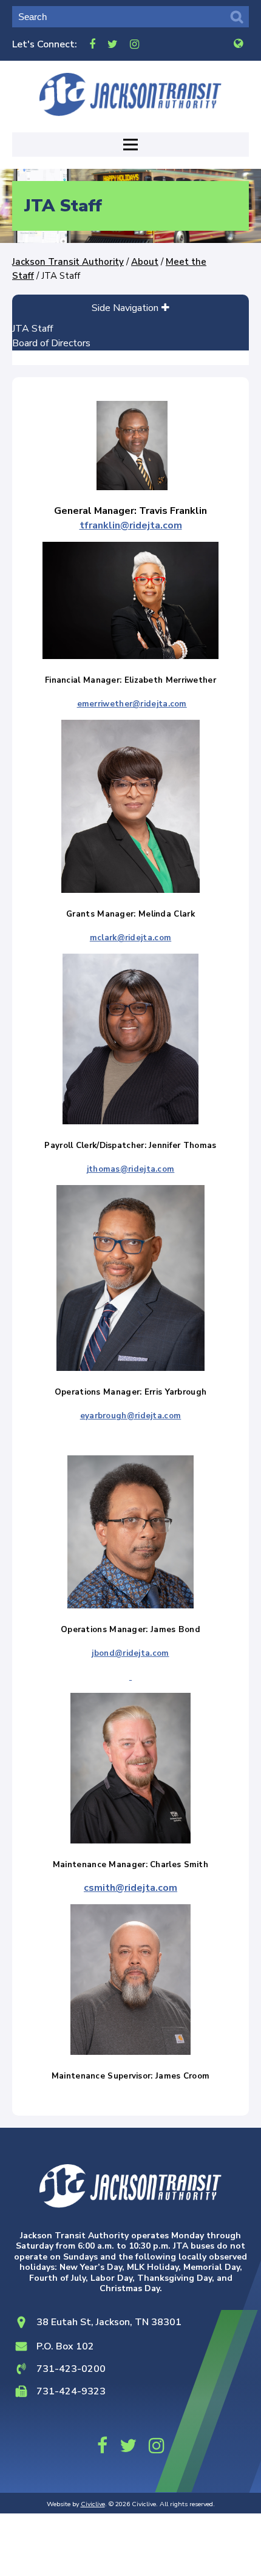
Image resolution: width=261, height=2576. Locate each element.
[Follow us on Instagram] (134, 44)
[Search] (237, 17)
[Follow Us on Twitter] (113, 44)
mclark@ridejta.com (130, 938)
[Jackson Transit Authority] (130, 94)
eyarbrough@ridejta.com (131, 1416)
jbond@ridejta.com (130, 1653)
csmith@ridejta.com (130, 1888)
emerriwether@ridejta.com (132, 704)
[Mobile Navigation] (130, 145)
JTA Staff (32, 329)
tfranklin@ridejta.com (131, 525)
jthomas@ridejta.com (131, 1169)
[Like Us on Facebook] (92, 44)
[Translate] (238, 44)
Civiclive (93, 2504)
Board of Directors (51, 343)
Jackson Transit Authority (68, 262)
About (145, 262)
